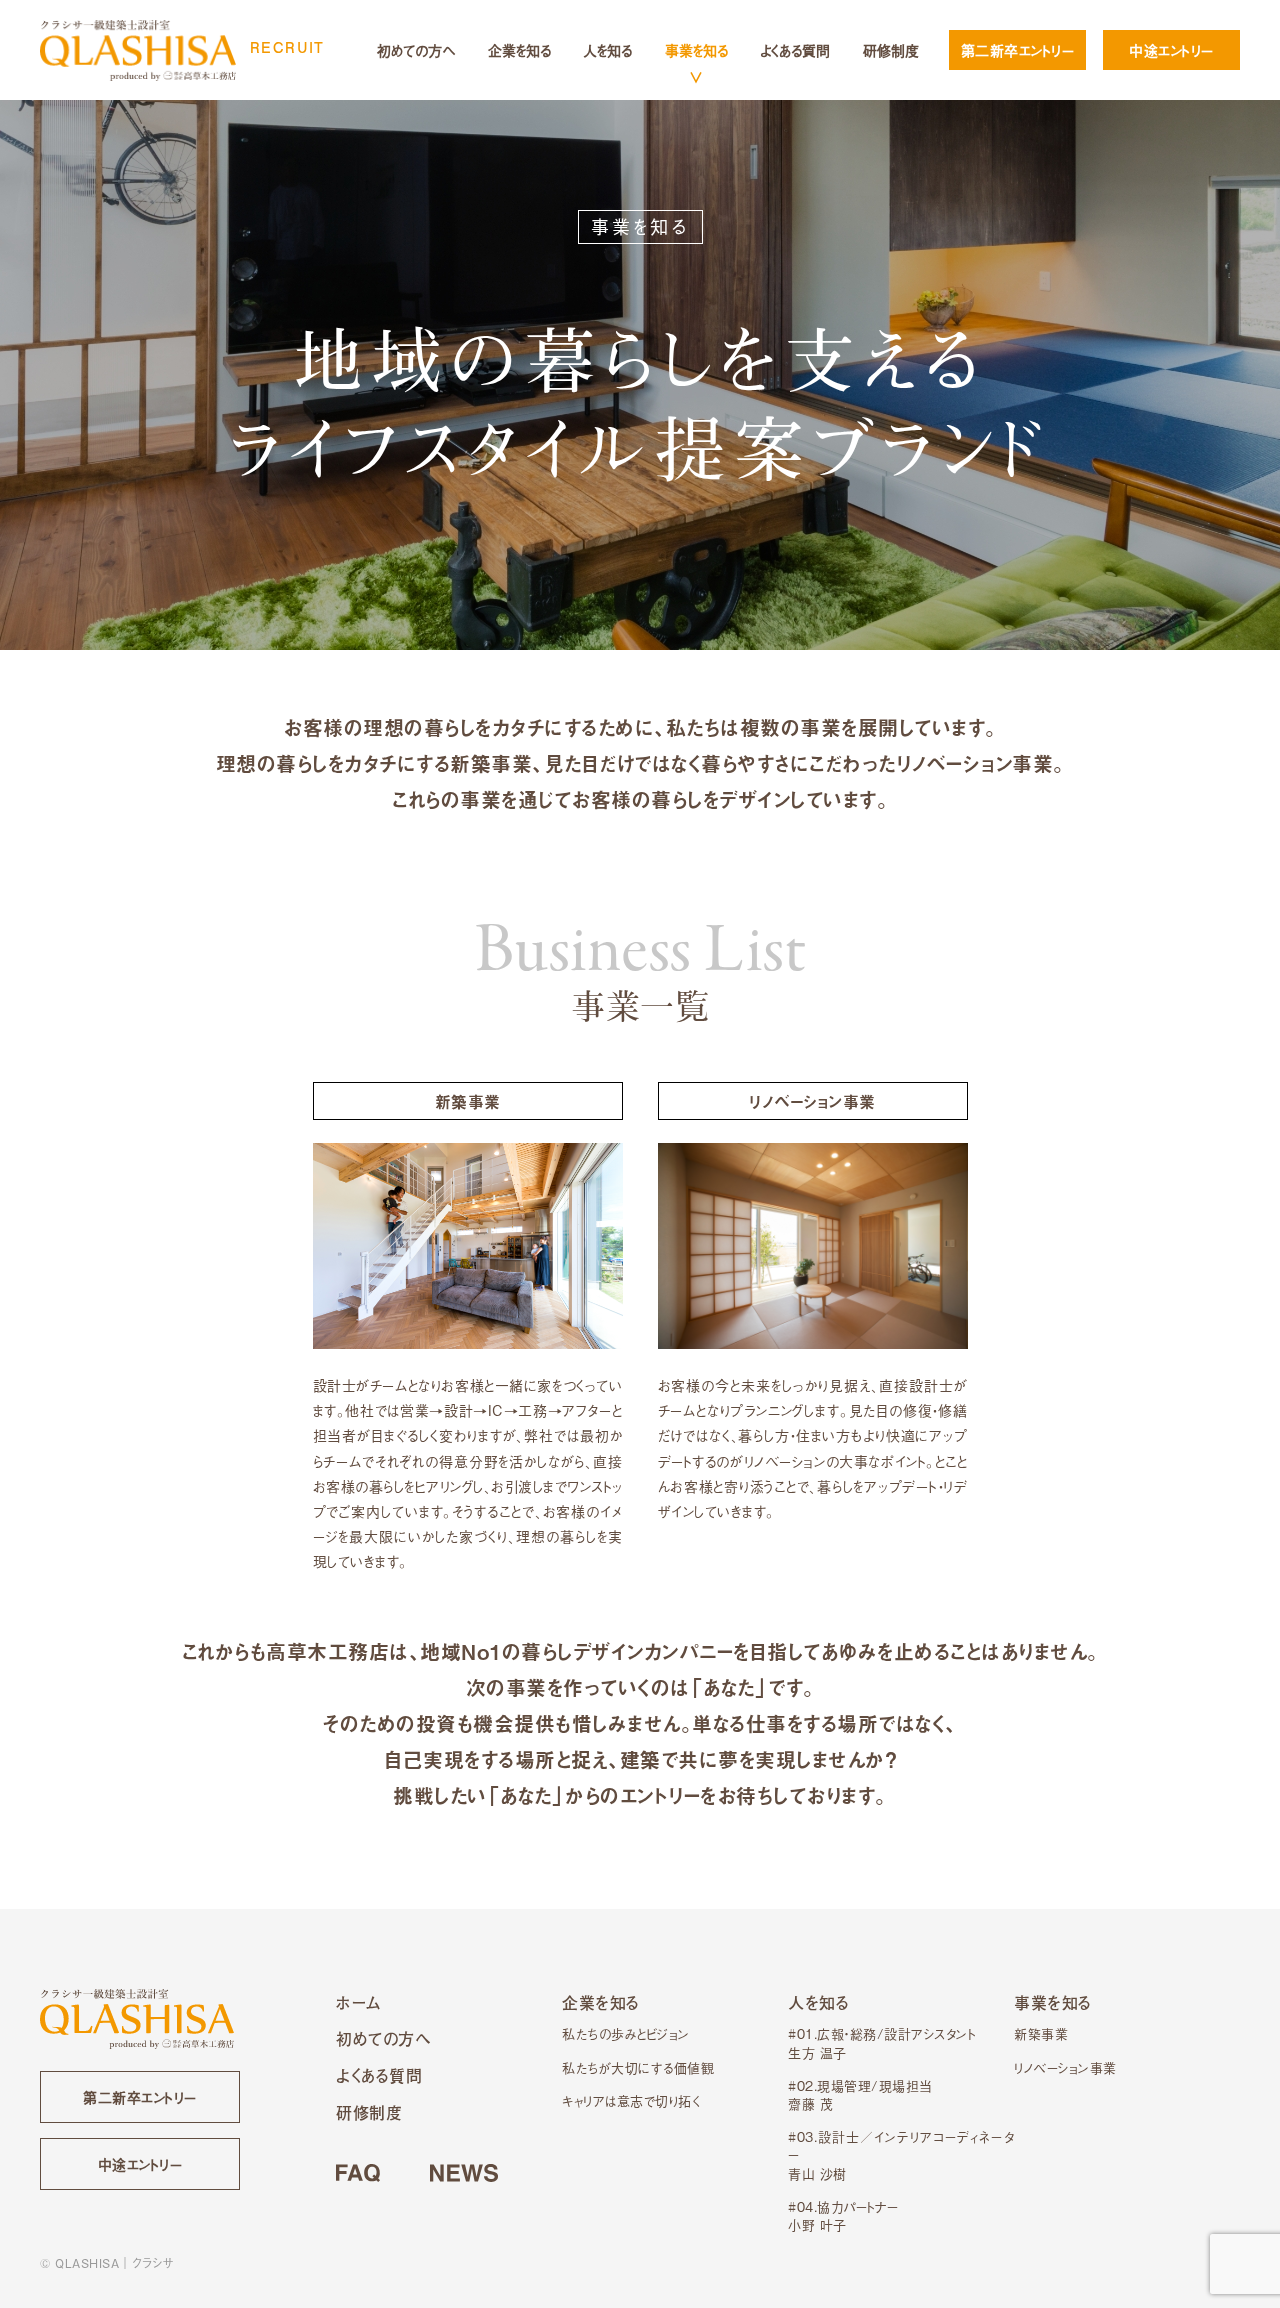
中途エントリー (1171, 49)
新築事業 (1041, 2033)
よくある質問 (795, 49)
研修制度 (891, 49)
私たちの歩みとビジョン (626, 2033)
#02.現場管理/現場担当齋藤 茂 (860, 2094)
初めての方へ (416, 49)
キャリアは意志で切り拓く (631, 2100)
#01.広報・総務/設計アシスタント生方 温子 (881, 2042)
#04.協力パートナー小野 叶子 (843, 2215)
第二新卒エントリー (1018, 49)
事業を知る (696, 49)
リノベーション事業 (1065, 2067)
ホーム (359, 2002)
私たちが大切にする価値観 (638, 2067)
